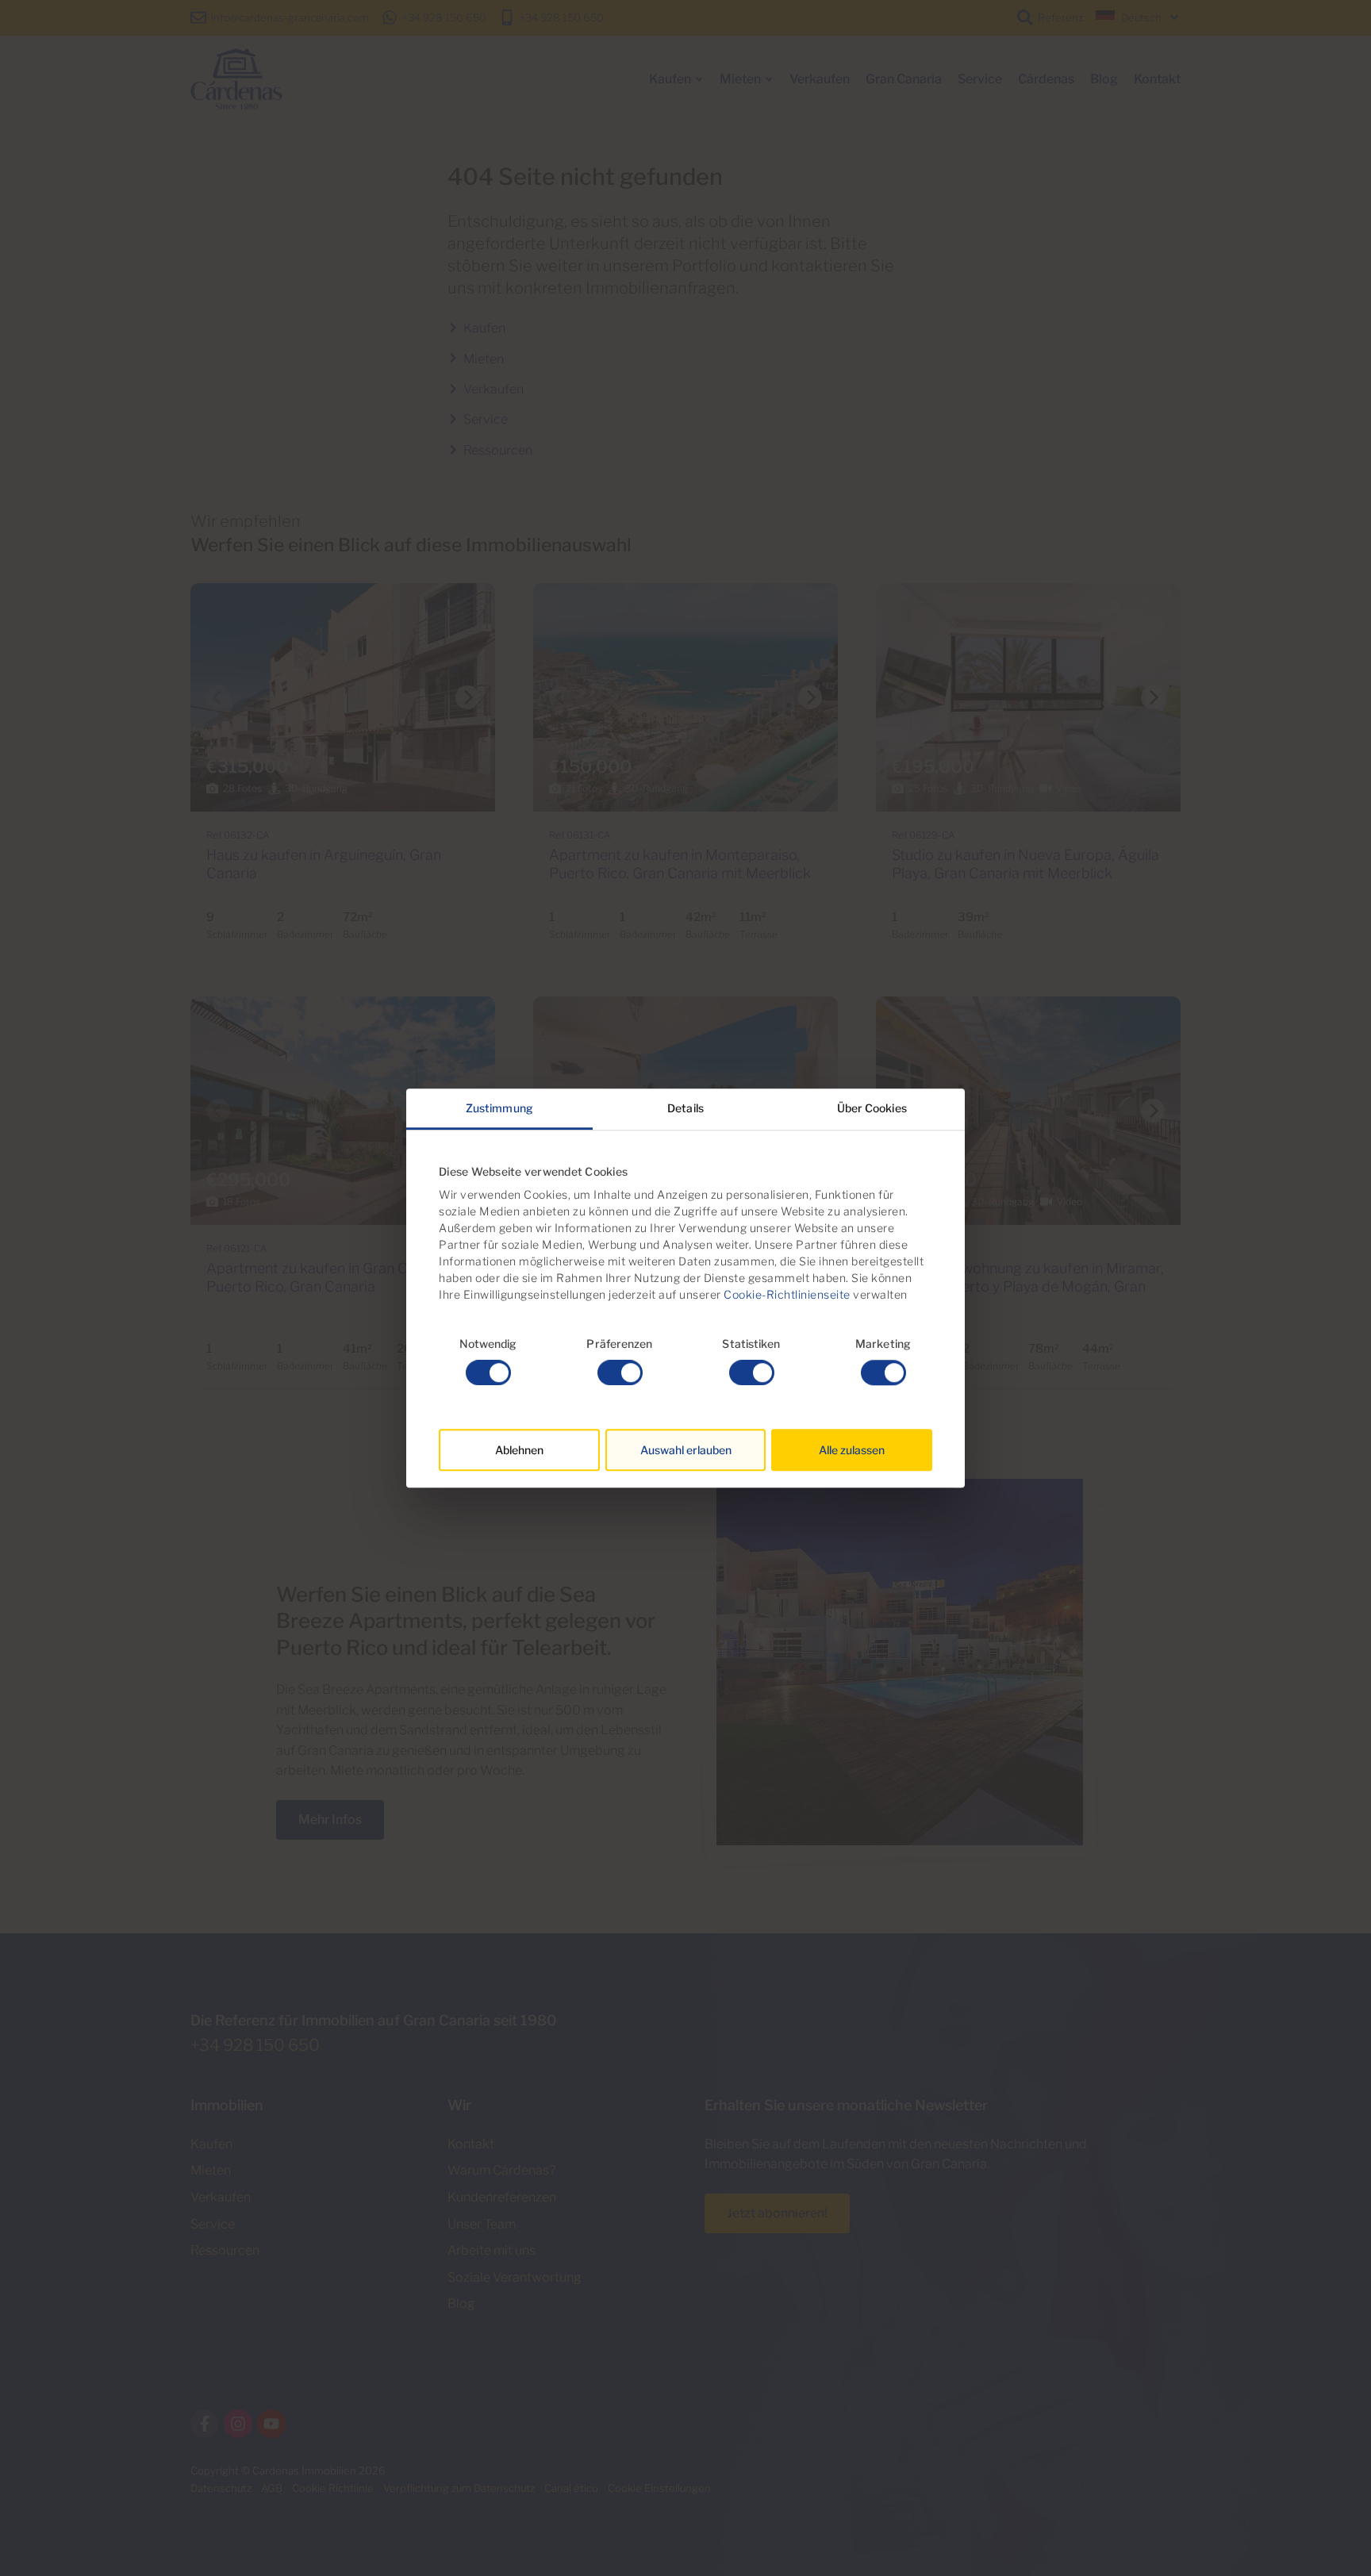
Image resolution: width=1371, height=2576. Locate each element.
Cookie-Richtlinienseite (786, 1294)
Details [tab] (685, 1108)
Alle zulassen (852, 1450)
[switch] (620, 1372)
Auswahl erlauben (686, 1450)
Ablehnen (519, 1450)
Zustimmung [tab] (499, 1108)
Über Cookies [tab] (872, 1108)
